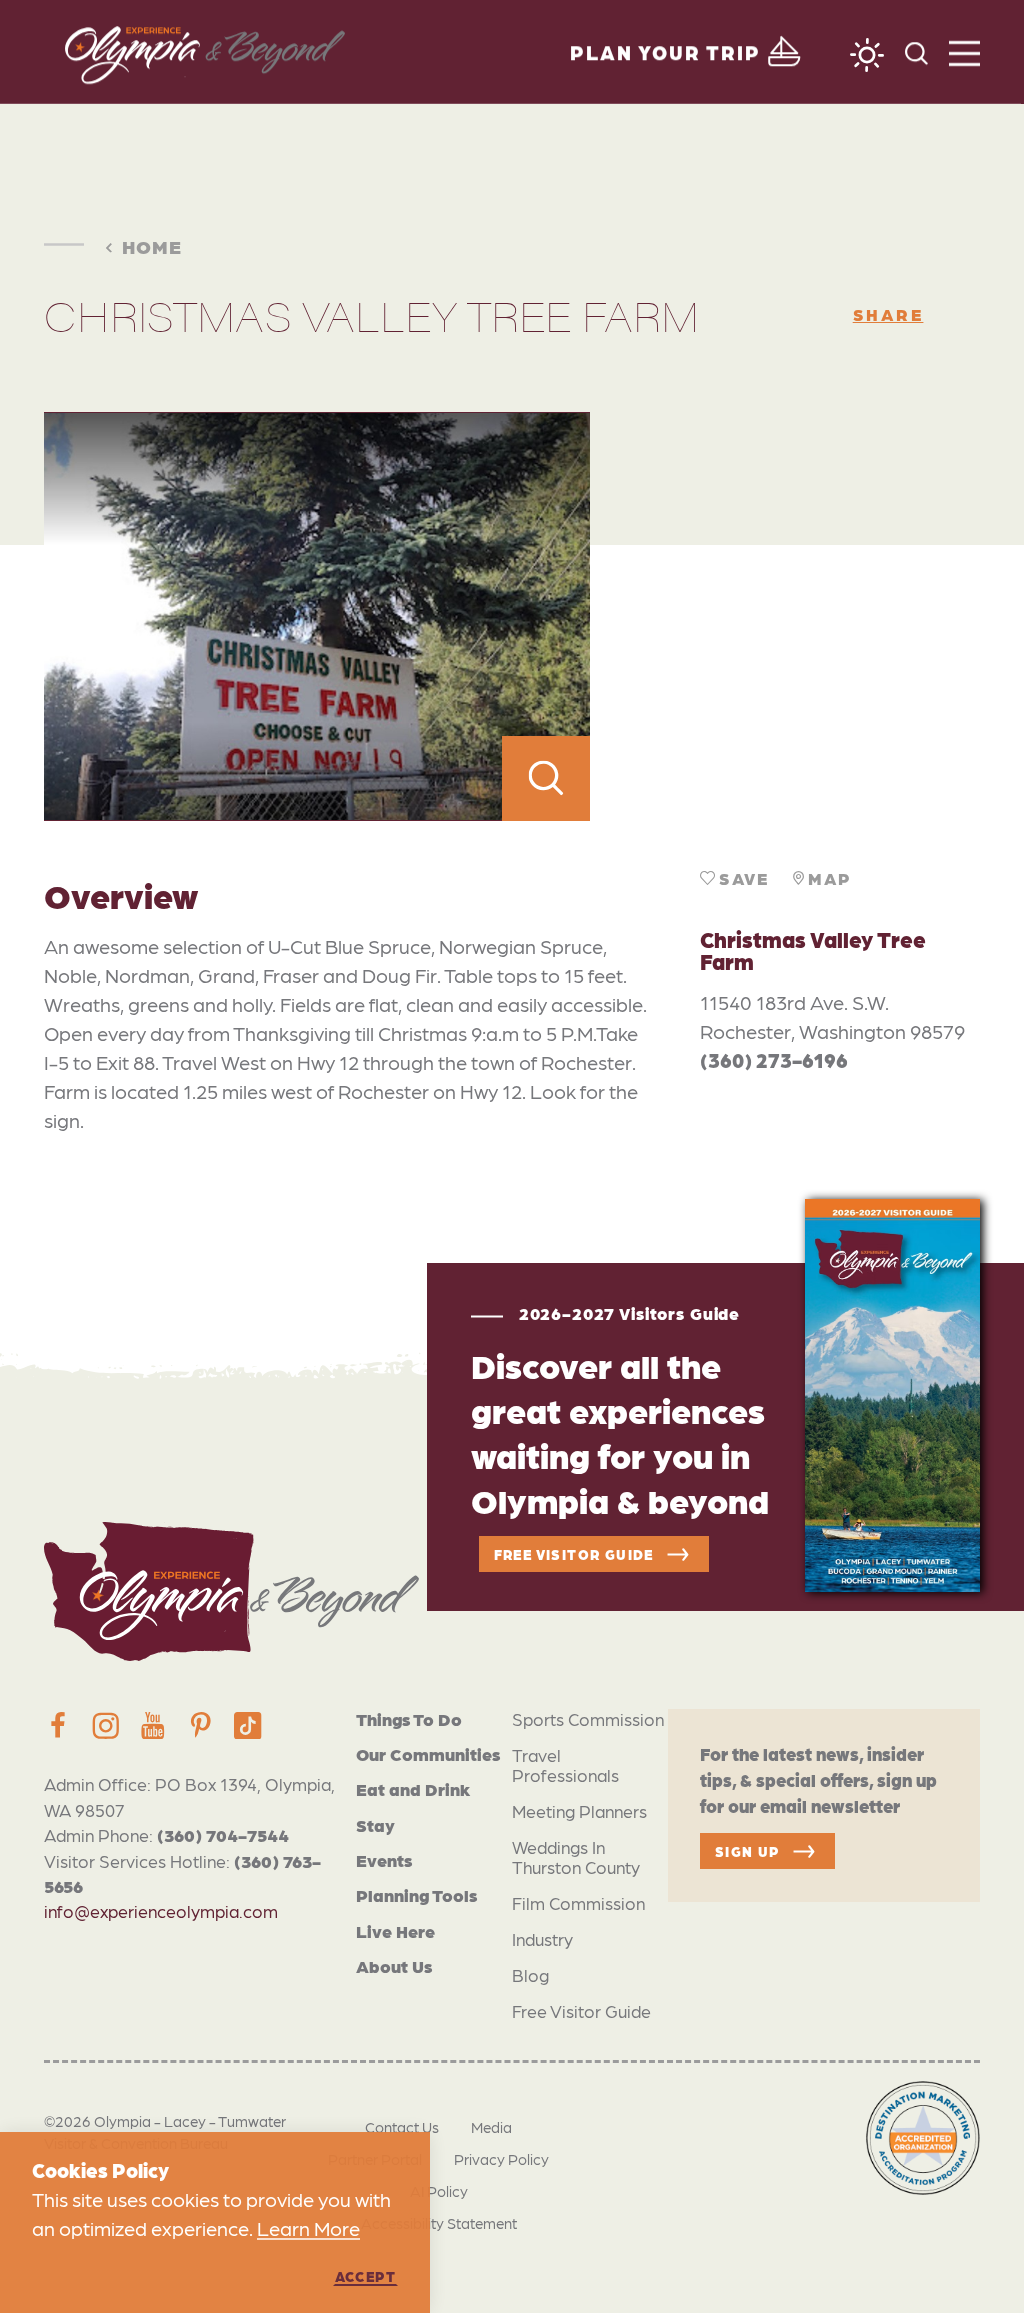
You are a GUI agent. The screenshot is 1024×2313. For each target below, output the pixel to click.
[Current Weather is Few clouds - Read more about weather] (867, 55)
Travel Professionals (565, 1764)
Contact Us (402, 2127)
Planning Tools (416, 1894)
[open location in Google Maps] (785, 616)
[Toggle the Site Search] (916, 51)
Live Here (395, 1930)
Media (491, 2127)
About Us (394, 1965)
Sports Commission (588, 1718)
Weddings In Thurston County (576, 1856)
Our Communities (428, 1753)
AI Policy (439, 2191)
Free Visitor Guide (581, 2010)
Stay (375, 1824)
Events (384, 1859)
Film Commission (578, 1902)
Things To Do (409, 1718)
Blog (530, 1974)
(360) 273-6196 (774, 1060)
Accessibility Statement (439, 2223)
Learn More (308, 2228)
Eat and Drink (413, 1788)
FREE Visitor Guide (574, 1554)
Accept (365, 2276)
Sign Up (747, 1851)
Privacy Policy (501, 2159)
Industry (542, 1938)
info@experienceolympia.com (161, 1910)
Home (152, 246)
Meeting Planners (579, 1810)
